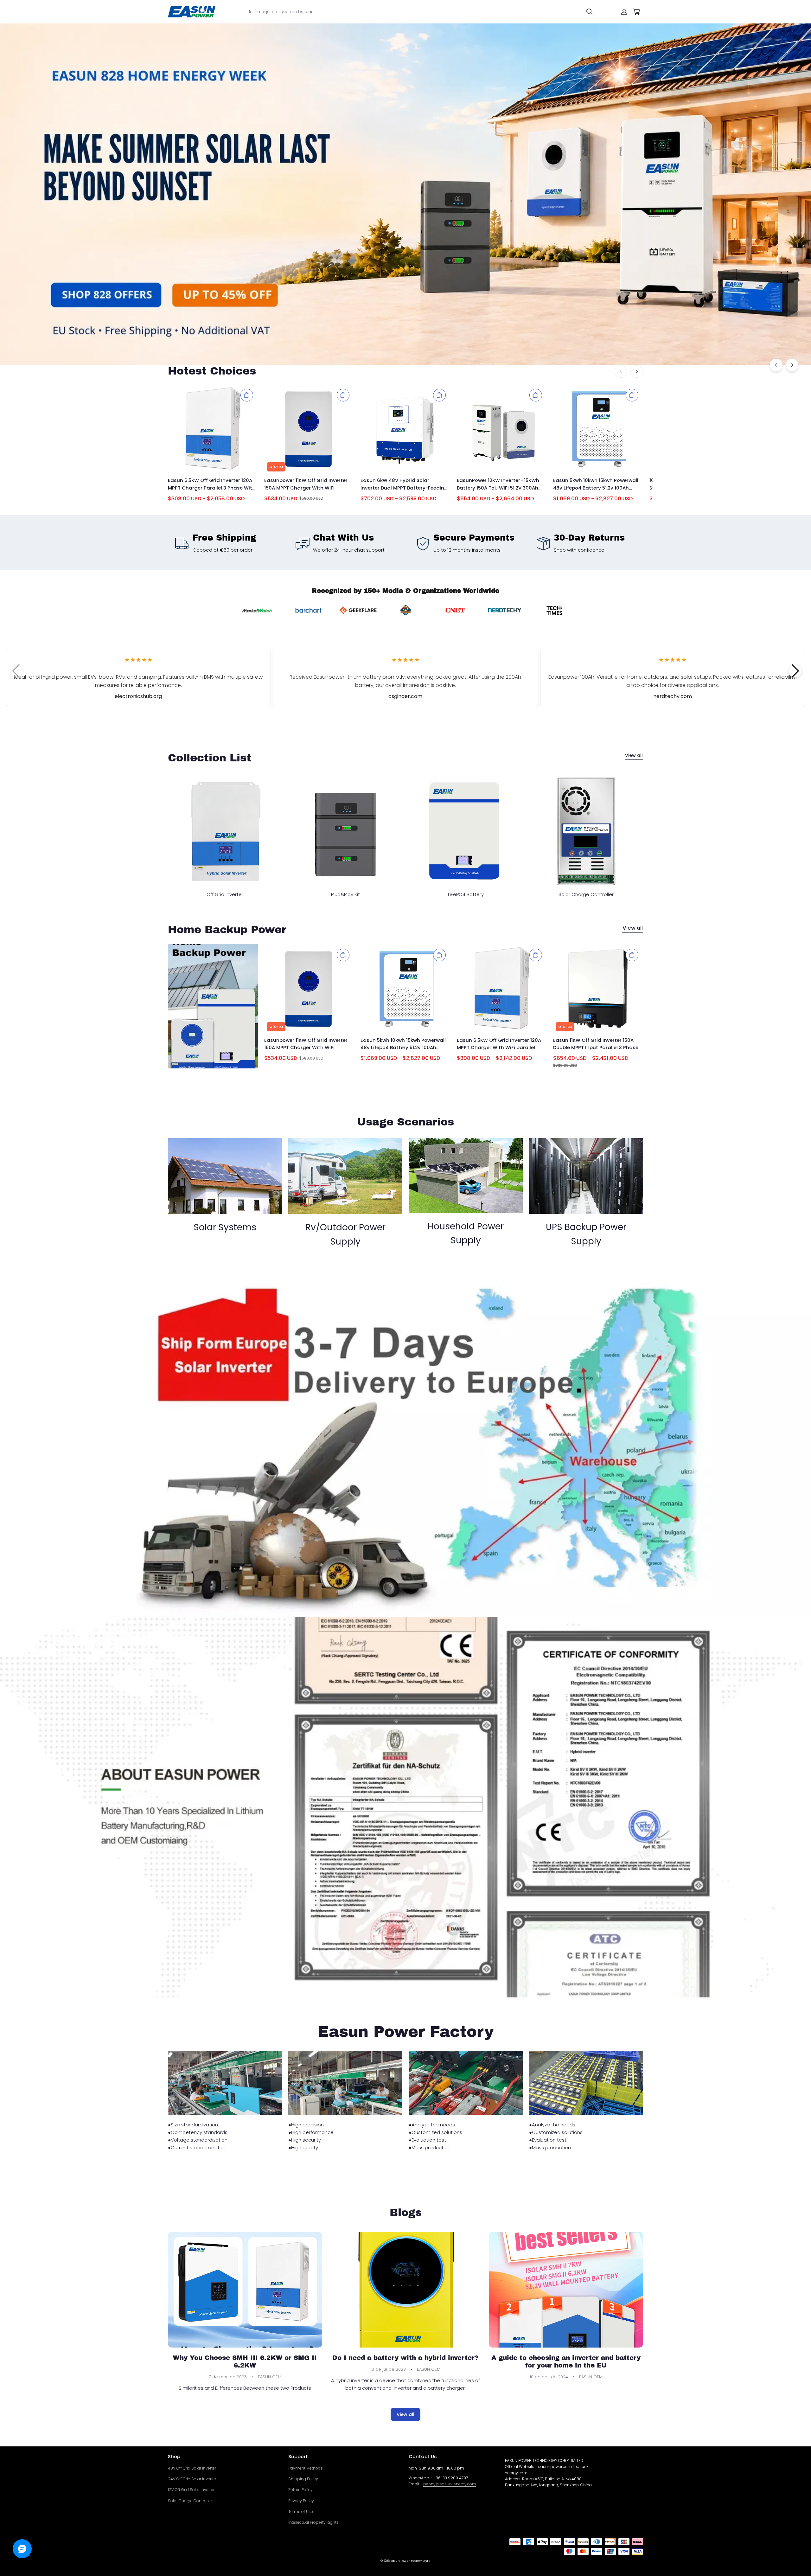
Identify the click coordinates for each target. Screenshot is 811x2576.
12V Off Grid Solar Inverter (191, 2490)
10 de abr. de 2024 (549, 2377)
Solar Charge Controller (190, 2501)
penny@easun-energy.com (450, 2484)
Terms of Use (301, 2512)
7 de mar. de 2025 (228, 2377)
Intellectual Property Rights (313, 2522)
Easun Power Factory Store (411, 2561)
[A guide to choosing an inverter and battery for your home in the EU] (566, 2290)
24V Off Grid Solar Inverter (192, 2479)
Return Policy (300, 2490)
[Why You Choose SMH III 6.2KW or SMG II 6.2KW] (245, 2290)
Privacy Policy (301, 2501)
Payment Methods (306, 2468)
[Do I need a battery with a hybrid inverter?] (406, 2290)
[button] (795, 671)
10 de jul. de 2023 (388, 2369)
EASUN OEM (270, 2377)
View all (634, 755)
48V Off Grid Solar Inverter (192, 2468)
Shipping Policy (303, 2479)
